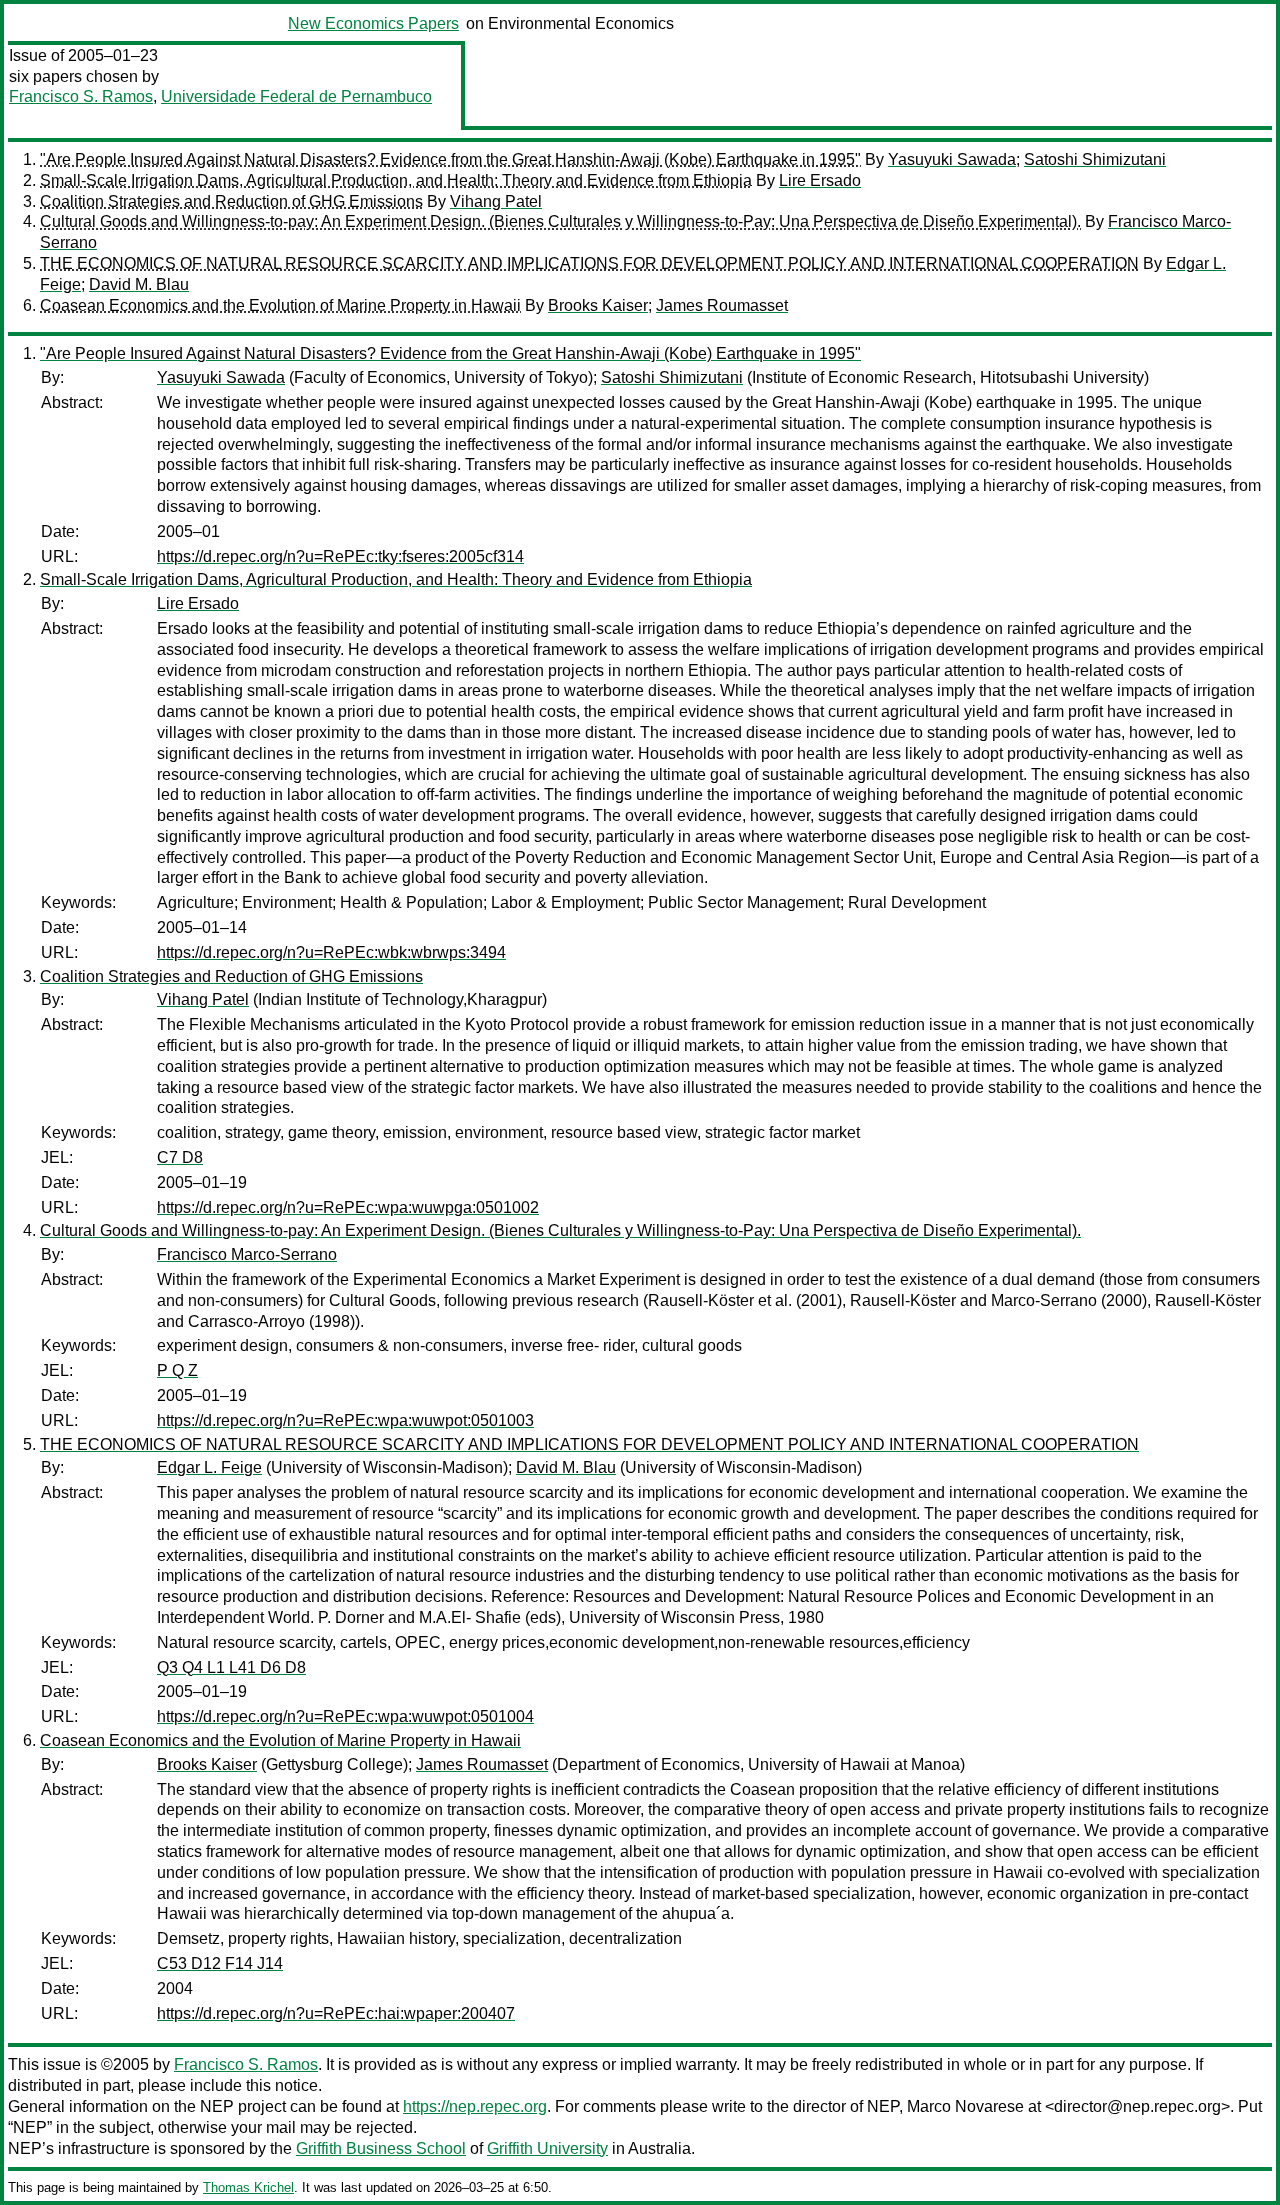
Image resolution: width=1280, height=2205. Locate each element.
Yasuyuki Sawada (952, 159)
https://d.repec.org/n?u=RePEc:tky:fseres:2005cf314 (340, 556)
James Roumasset (722, 305)
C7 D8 (180, 1157)
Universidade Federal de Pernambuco (296, 96)
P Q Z (177, 1370)
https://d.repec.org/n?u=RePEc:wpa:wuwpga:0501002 (348, 1207)
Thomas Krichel (248, 2187)
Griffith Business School (381, 2148)
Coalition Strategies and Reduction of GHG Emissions (231, 201)
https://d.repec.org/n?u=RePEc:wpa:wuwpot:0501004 (345, 1716)
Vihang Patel (496, 201)
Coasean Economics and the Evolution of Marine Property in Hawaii (280, 305)
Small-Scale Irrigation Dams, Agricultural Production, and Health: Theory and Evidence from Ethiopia (396, 180)
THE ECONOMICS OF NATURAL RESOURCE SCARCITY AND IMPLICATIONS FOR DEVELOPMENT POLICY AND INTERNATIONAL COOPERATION (589, 263)
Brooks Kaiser (598, 305)
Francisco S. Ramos (81, 96)
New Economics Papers (373, 23)
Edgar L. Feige (209, 1467)
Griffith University (547, 2148)
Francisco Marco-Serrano (247, 1254)
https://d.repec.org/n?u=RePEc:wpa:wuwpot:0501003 (345, 1420)
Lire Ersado (820, 180)
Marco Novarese (965, 2106)
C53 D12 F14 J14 (220, 1963)
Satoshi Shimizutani (1095, 159)
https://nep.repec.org (475, 2106)
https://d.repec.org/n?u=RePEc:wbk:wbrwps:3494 (331, 952)
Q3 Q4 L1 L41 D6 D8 (231, 1667)
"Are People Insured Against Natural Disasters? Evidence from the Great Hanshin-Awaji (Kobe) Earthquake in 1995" (450, 159)
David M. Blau (139, 284)
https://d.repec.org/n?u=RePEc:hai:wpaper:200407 (336, 2013)
